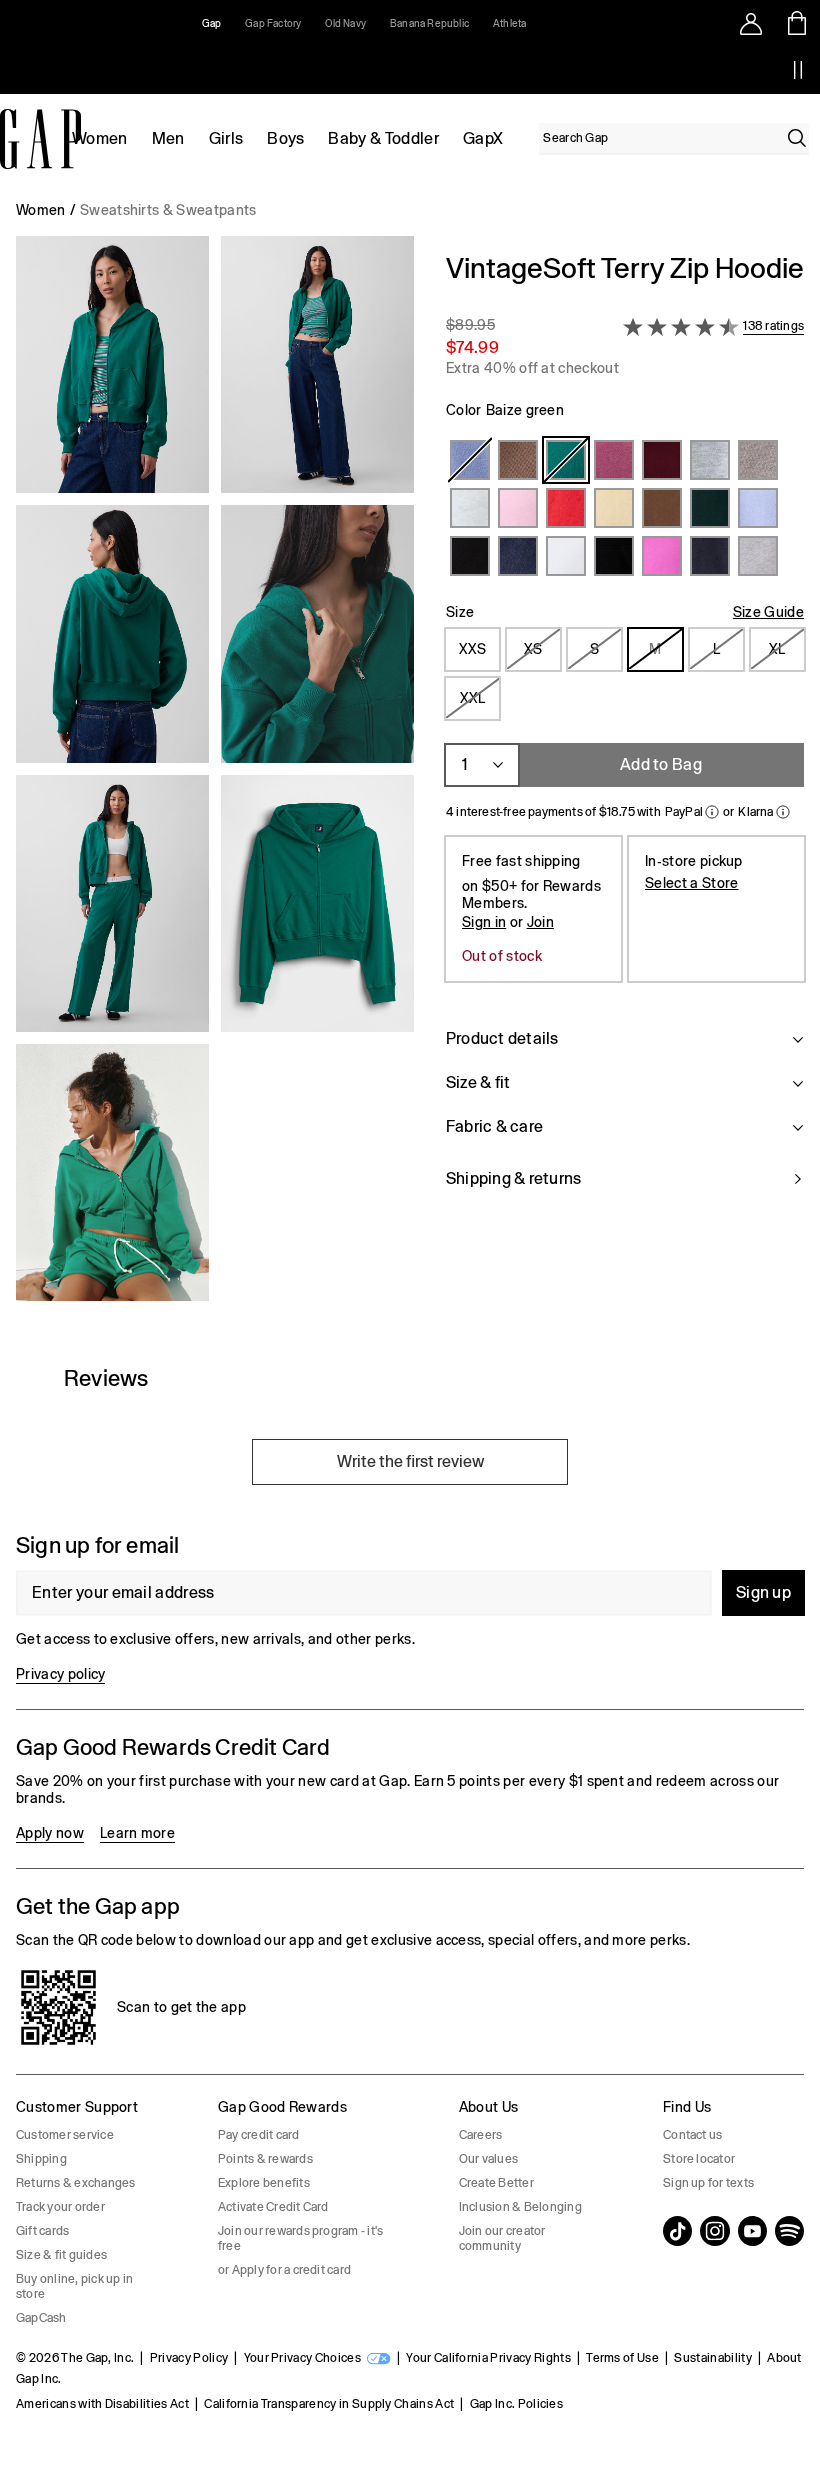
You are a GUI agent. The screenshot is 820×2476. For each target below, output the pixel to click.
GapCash (41, 2318)
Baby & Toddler (383, 138)
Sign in (484, 922)
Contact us (692, 2135)
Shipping (41, 2159)
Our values (488, 2159)
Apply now (50, 1833)
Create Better (496, 2183)
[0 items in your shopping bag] (797, 23)
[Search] (797, 138)
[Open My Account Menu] (751, 23)
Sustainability (712, 2358)
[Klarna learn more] (783, 812)
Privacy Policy (189, 2358)
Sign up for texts (708, 2183)
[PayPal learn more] (712, 812)
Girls (226, 138)
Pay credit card (259, 2135)
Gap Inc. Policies (516, 2404)
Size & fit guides (61, 2255)
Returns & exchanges (76, 2183)
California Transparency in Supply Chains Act (329, 2404)
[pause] (798, 70)
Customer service (65, 2135)
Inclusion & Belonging (520, 2207)
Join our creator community (502, 2238)
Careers (481, 2135)
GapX (483, 138)
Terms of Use (622, 2358)
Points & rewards (265, 2159)
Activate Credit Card (273, 2207)
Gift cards (42, 2231)
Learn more (137, 1833)
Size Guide (768, 612)
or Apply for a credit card (284, 2270)
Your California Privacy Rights (488, 2358)
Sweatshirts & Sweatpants (168, 210)
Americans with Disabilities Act (102, 2404)
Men (168, 138)
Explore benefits (264, 2183)
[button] (215, 776)
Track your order (60, 2207)
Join (540, 922)
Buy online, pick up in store (74, 2286)
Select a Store (691, 883)
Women (100, 138)
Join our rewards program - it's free (300, 2238)
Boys (285, 138)
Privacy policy (60, 1674)
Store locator (699, 2159)
